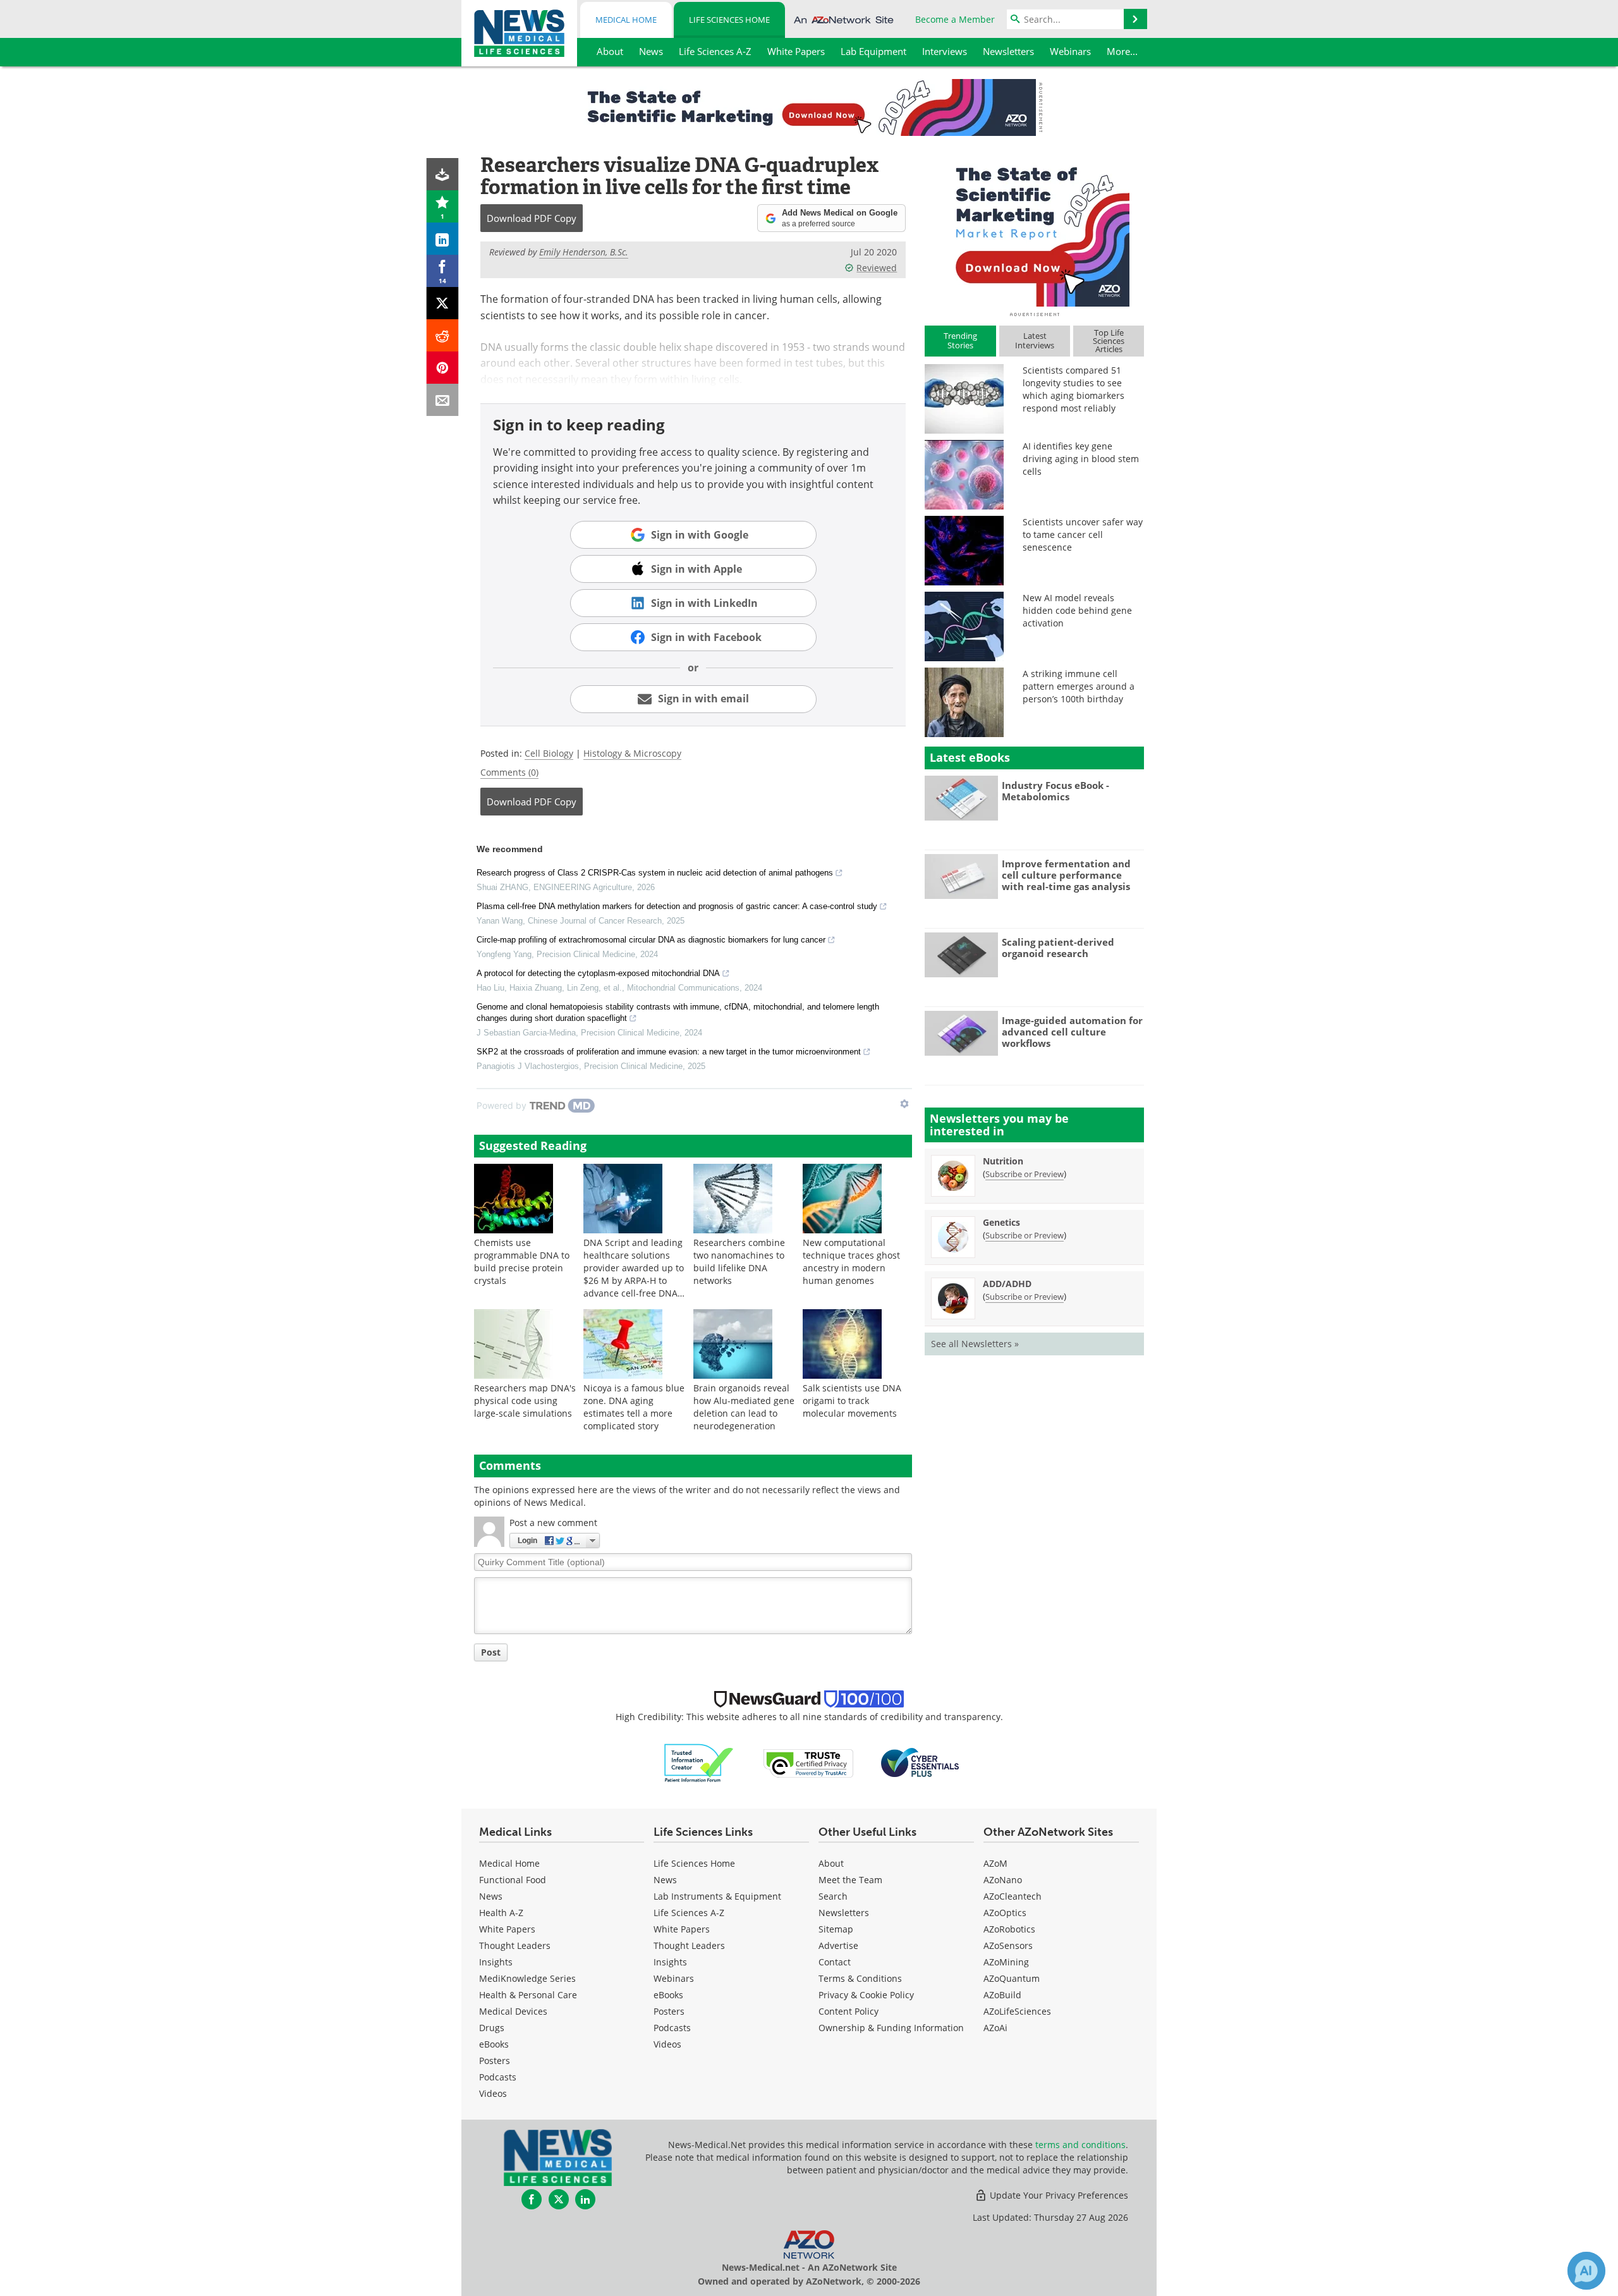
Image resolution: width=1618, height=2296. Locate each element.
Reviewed (877, 268)
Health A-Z (501, 1913)
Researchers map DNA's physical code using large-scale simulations (525, 1401)
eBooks (494, 2044)
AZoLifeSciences (1017, 2011)
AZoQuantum (1012, 1978)
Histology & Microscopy (632, 753)
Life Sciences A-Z (689, 1913)
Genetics (1001, 1222)
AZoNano (1003, 1880)
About (831, 1863)
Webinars (674, 1978)
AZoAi (995, 2028)
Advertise (838, 1945)
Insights (496, 1962)
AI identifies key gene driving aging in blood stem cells (1081, 459)
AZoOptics (1005, 1913)
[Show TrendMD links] (904, 1104)
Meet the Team (850, 1880)
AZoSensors (1008, 1945)
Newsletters (844, 1913)
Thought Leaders (515, 1945)
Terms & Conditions (860, 1978)
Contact (835, 1962)
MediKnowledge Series (527, 1978)
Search (833, 1896)
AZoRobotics (1009, 1929)
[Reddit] (443, 335)
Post (491, 1652)
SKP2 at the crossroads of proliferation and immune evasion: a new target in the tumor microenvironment (669, 1052)
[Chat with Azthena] (1586, 2271)
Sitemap (836, 1929)
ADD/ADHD (1007, 1284)
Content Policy (849, 2011)
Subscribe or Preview (1025, 1174)
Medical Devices (513, 2011)
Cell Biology (549, 753)
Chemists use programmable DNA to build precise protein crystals (522, 1261)
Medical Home (626, 20)
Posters (495, 2061)
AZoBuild (1002, 1995)
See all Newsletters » (975, 1344)
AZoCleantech (1013, 1896)
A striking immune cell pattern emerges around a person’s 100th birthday (1079, 686)
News (491, 1896)
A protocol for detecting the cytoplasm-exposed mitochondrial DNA (598, 973)
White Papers (507, 1929)
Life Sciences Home (729, 20)
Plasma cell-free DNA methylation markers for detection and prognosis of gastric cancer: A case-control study (677, 906)
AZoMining (1006, 1962)
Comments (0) (509, 772)
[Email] (443, 400)
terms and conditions (1080, 2145)
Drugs (492, 2028)
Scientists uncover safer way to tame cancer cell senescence (1083, 534)
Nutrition (1003, 1161)
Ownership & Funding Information (891, 2028)
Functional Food (513, 1880)
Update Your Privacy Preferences (1058, 2195)
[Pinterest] (443, 368)
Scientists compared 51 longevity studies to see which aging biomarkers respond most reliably (1074, 389)
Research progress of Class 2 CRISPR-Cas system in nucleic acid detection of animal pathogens (655, 873)
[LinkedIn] (443, 239)
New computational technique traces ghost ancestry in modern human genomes (851, 1261)
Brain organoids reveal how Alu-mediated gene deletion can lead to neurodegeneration (744, 1407)
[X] (443, 303)
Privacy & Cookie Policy (866, 1995)
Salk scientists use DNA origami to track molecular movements (852, 1401)
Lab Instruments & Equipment (717, 1896)
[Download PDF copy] (443, 174)
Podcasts (498, 2077)
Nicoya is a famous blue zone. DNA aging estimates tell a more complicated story (634, 1407)
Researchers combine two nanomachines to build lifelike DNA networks (739, 1261)
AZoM (995, 1863)
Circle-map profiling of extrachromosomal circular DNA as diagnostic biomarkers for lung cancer (651, 940)
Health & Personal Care (528, 1995)
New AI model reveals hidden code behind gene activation (1077, 610)
